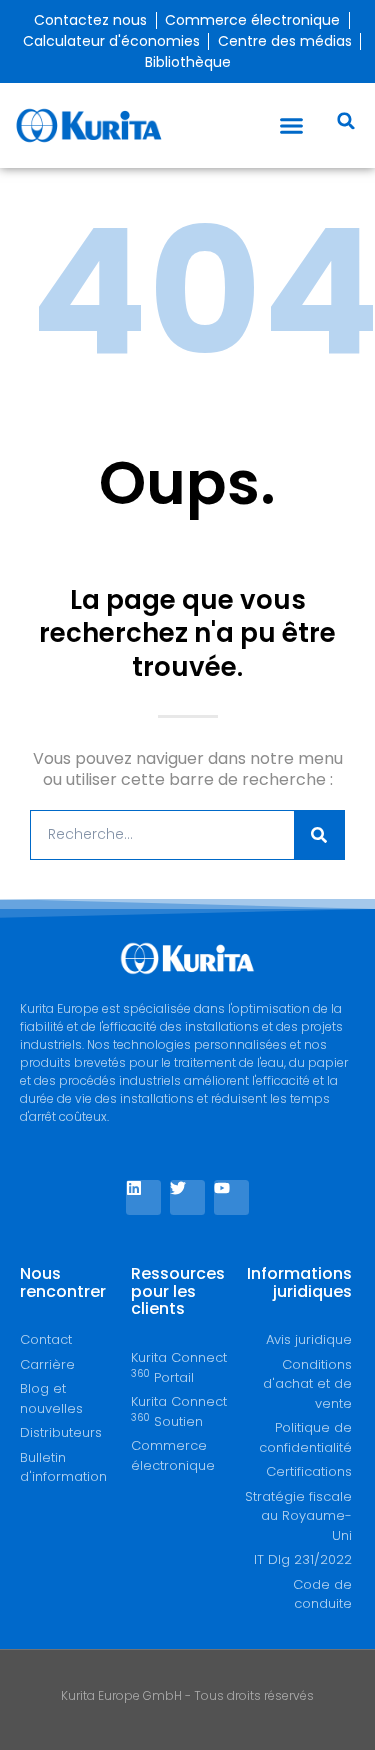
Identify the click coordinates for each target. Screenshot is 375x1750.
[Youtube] (231, 1197)
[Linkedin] (143, 1197)
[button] (292, 126)
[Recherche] (319, 835)
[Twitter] (187, 1197)
